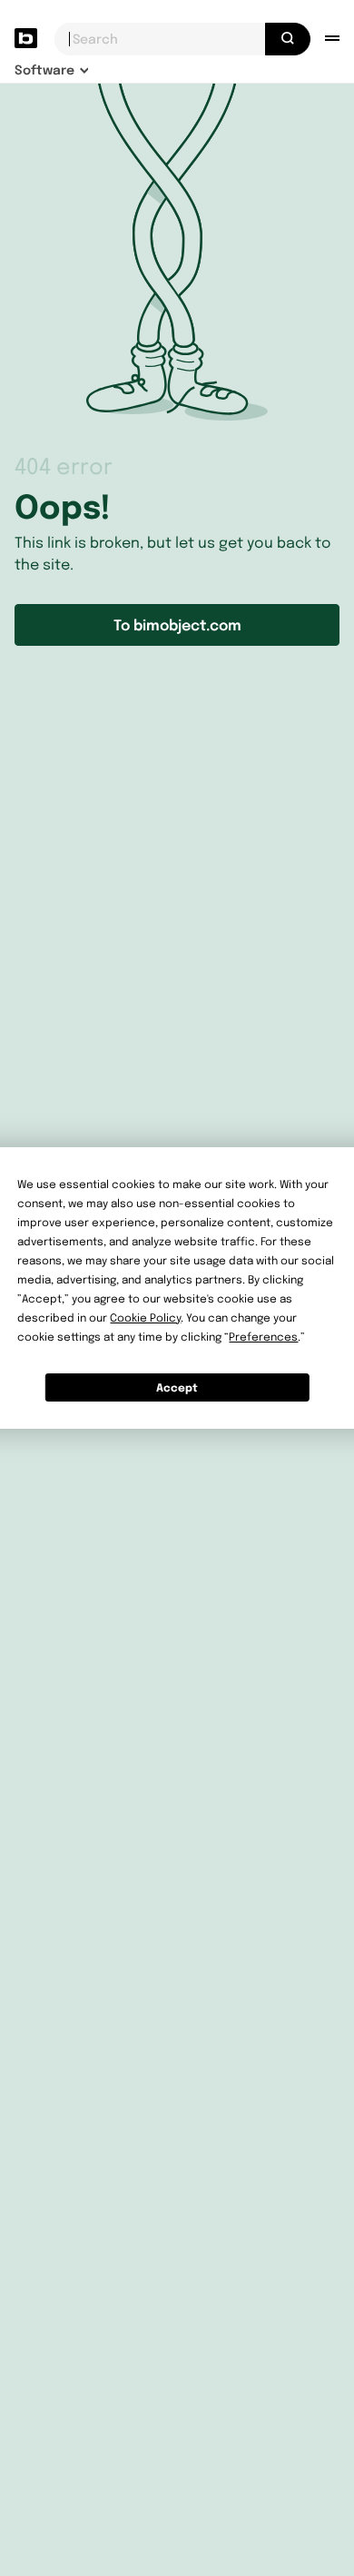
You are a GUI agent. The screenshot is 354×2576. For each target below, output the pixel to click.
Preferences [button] (263, 1337)
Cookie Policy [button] (145, 1318)
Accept (177, 1387)
